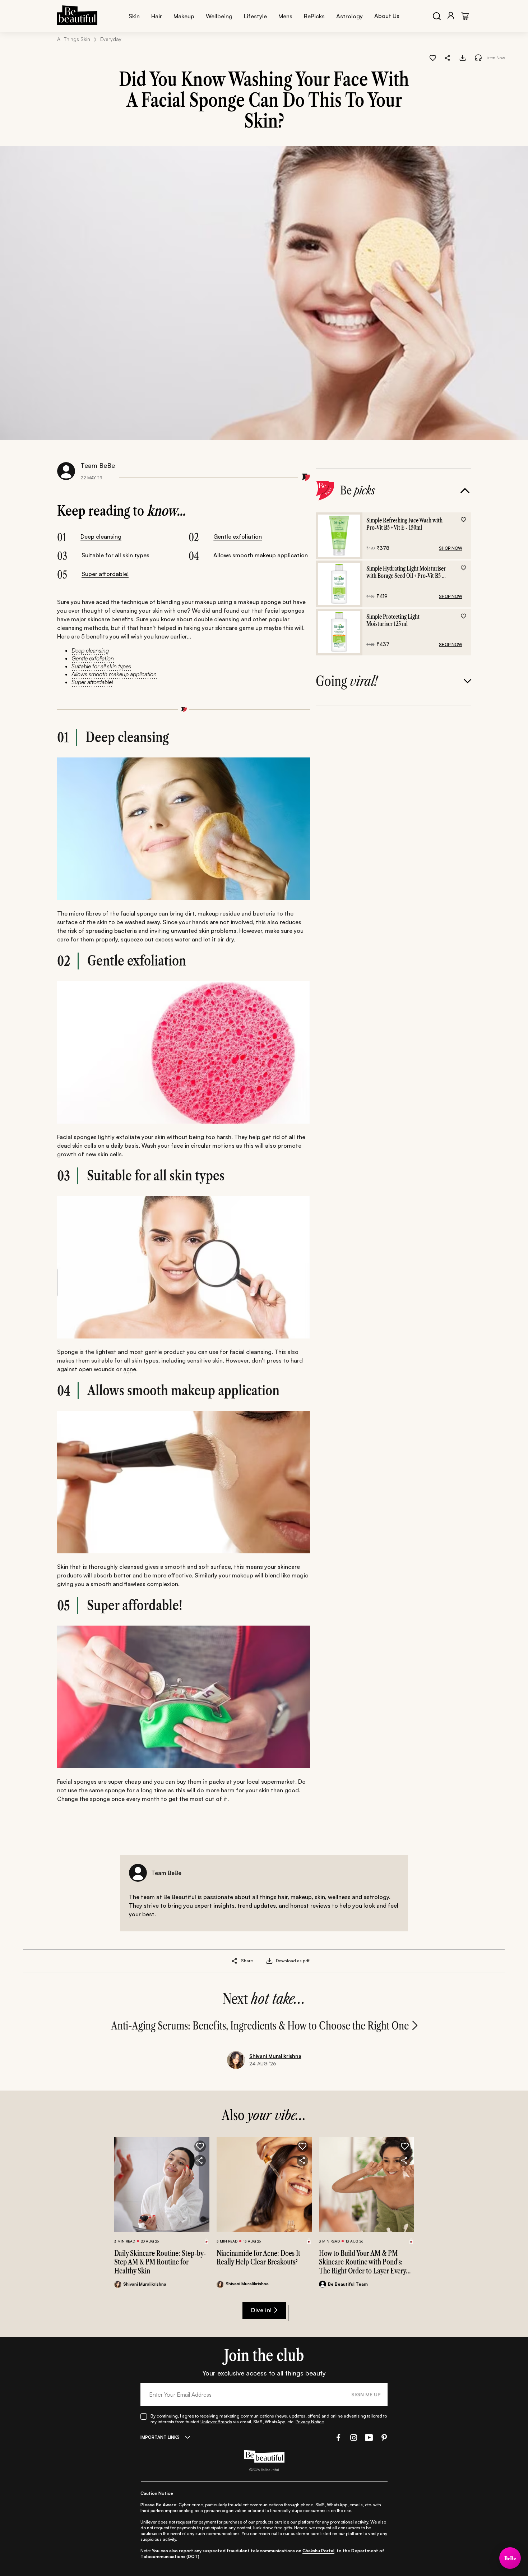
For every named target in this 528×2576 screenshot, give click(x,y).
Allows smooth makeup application (261, 555)
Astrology (349, 16)
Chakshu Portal (318, 2551)
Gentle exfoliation (238, 536)
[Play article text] (478, 58)
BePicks (314, 16)
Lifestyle (255, 16)
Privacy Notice (310, 2422)
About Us (387, 16)
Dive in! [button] (261, 2310)
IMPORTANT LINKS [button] (160, 2437)
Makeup (184, 16)
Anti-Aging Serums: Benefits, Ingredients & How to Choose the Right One (260, 2026)
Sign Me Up (366, 2394)
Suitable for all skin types (115, 555)
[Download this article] (463, 57)
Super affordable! (105, 574)
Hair (157, 16)
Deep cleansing (101, 536)
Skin (134, 16)
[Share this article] (235, 1961)
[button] (448, 57)
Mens (285, 16)
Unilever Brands (216, 2422)
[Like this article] (433, 57)
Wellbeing (219, 16)
